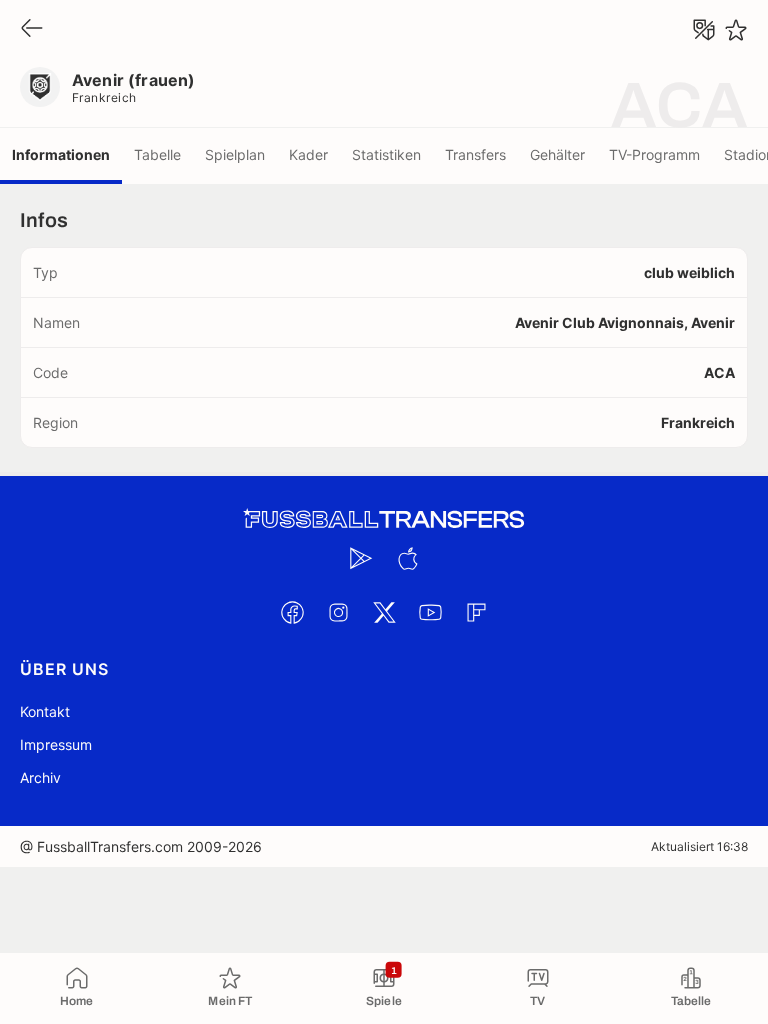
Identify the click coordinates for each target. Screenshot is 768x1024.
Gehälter (557, 154)
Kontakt (45, 711)
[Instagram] (338, 612)
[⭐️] (736, 30)
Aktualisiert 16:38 (699, 846)
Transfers (475, 154)
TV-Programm (654, 154)
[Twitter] (384, 612)
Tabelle (157, 154)
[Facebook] (292, 612)
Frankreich (104, 97)
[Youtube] (430, 612)
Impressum (56, 744)
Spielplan (235, 154)
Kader (308, 154)
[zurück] (32, 29)
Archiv (40, 777)
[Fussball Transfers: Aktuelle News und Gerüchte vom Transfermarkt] (384, 519)
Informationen (61, 154)
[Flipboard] (476, 612)
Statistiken (386, 154)
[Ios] (407, 558)
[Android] (361, 558)
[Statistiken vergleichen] (704, 30)
